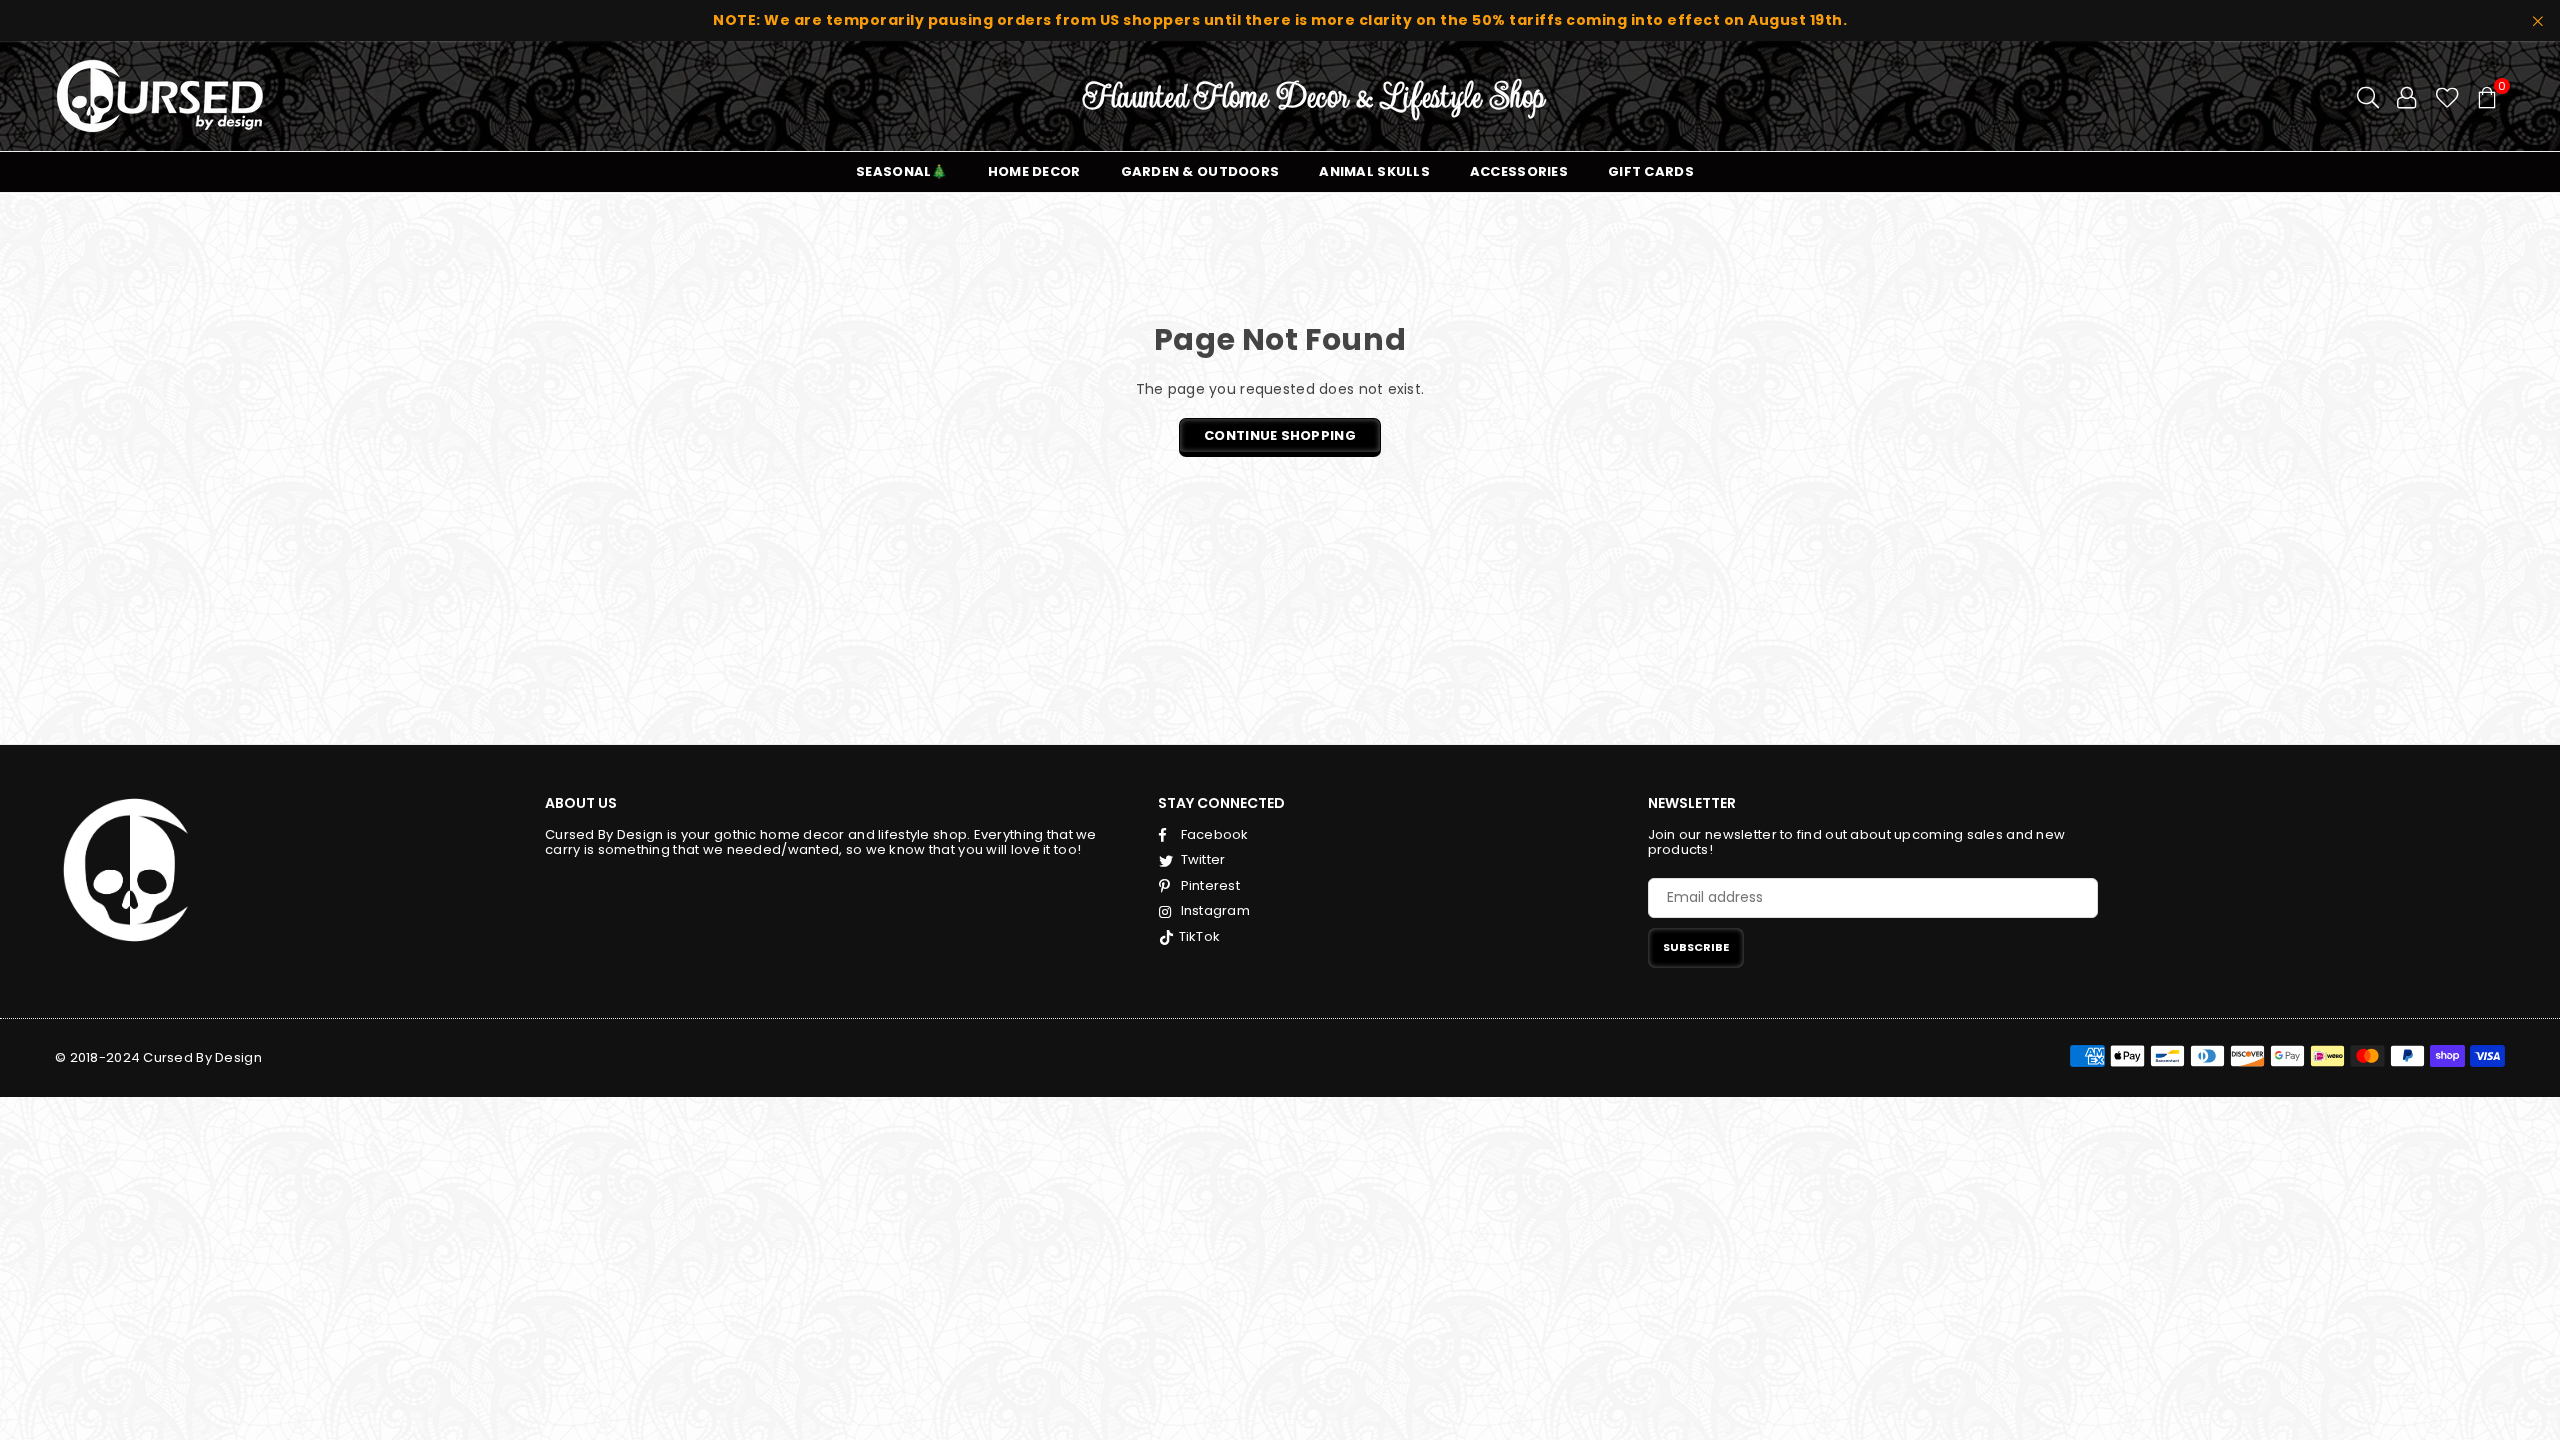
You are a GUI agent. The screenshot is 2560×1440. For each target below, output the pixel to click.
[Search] (2368, 96)
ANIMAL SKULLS (1374, 171)
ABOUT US (581, 803)
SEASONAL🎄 (902, 171)
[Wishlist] (2447, 96)
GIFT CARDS (1651, 171)
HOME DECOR (1034, 171)
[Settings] (2406, 96)
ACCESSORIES (1519, 171)
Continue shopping (1280, 435)
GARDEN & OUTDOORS (1200, 171)
